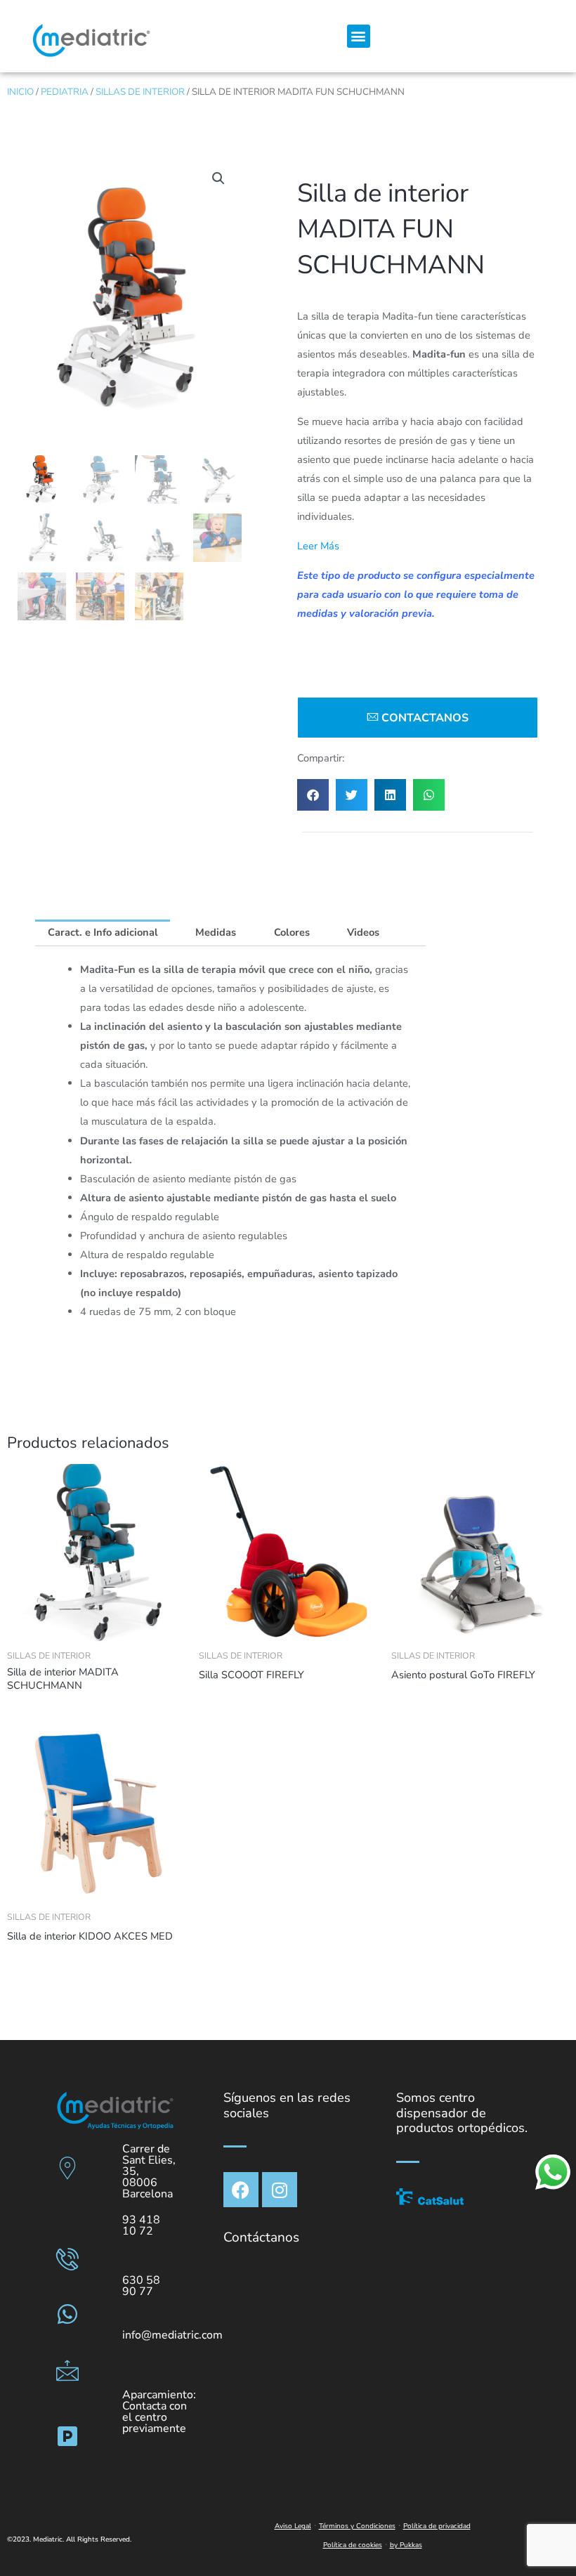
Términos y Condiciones (357, 2526)
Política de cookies (353, 2545)
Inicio (20, 92)
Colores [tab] (292, 932)
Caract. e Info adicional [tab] (103, 932)
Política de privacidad (437, 2526)
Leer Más (318, 546)
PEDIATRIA (65, 92)
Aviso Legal (293, 2526)
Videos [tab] (363, 932)
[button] (359, 36)
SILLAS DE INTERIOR (140, 92)
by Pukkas (406, 2545)
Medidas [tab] (216, 932)
